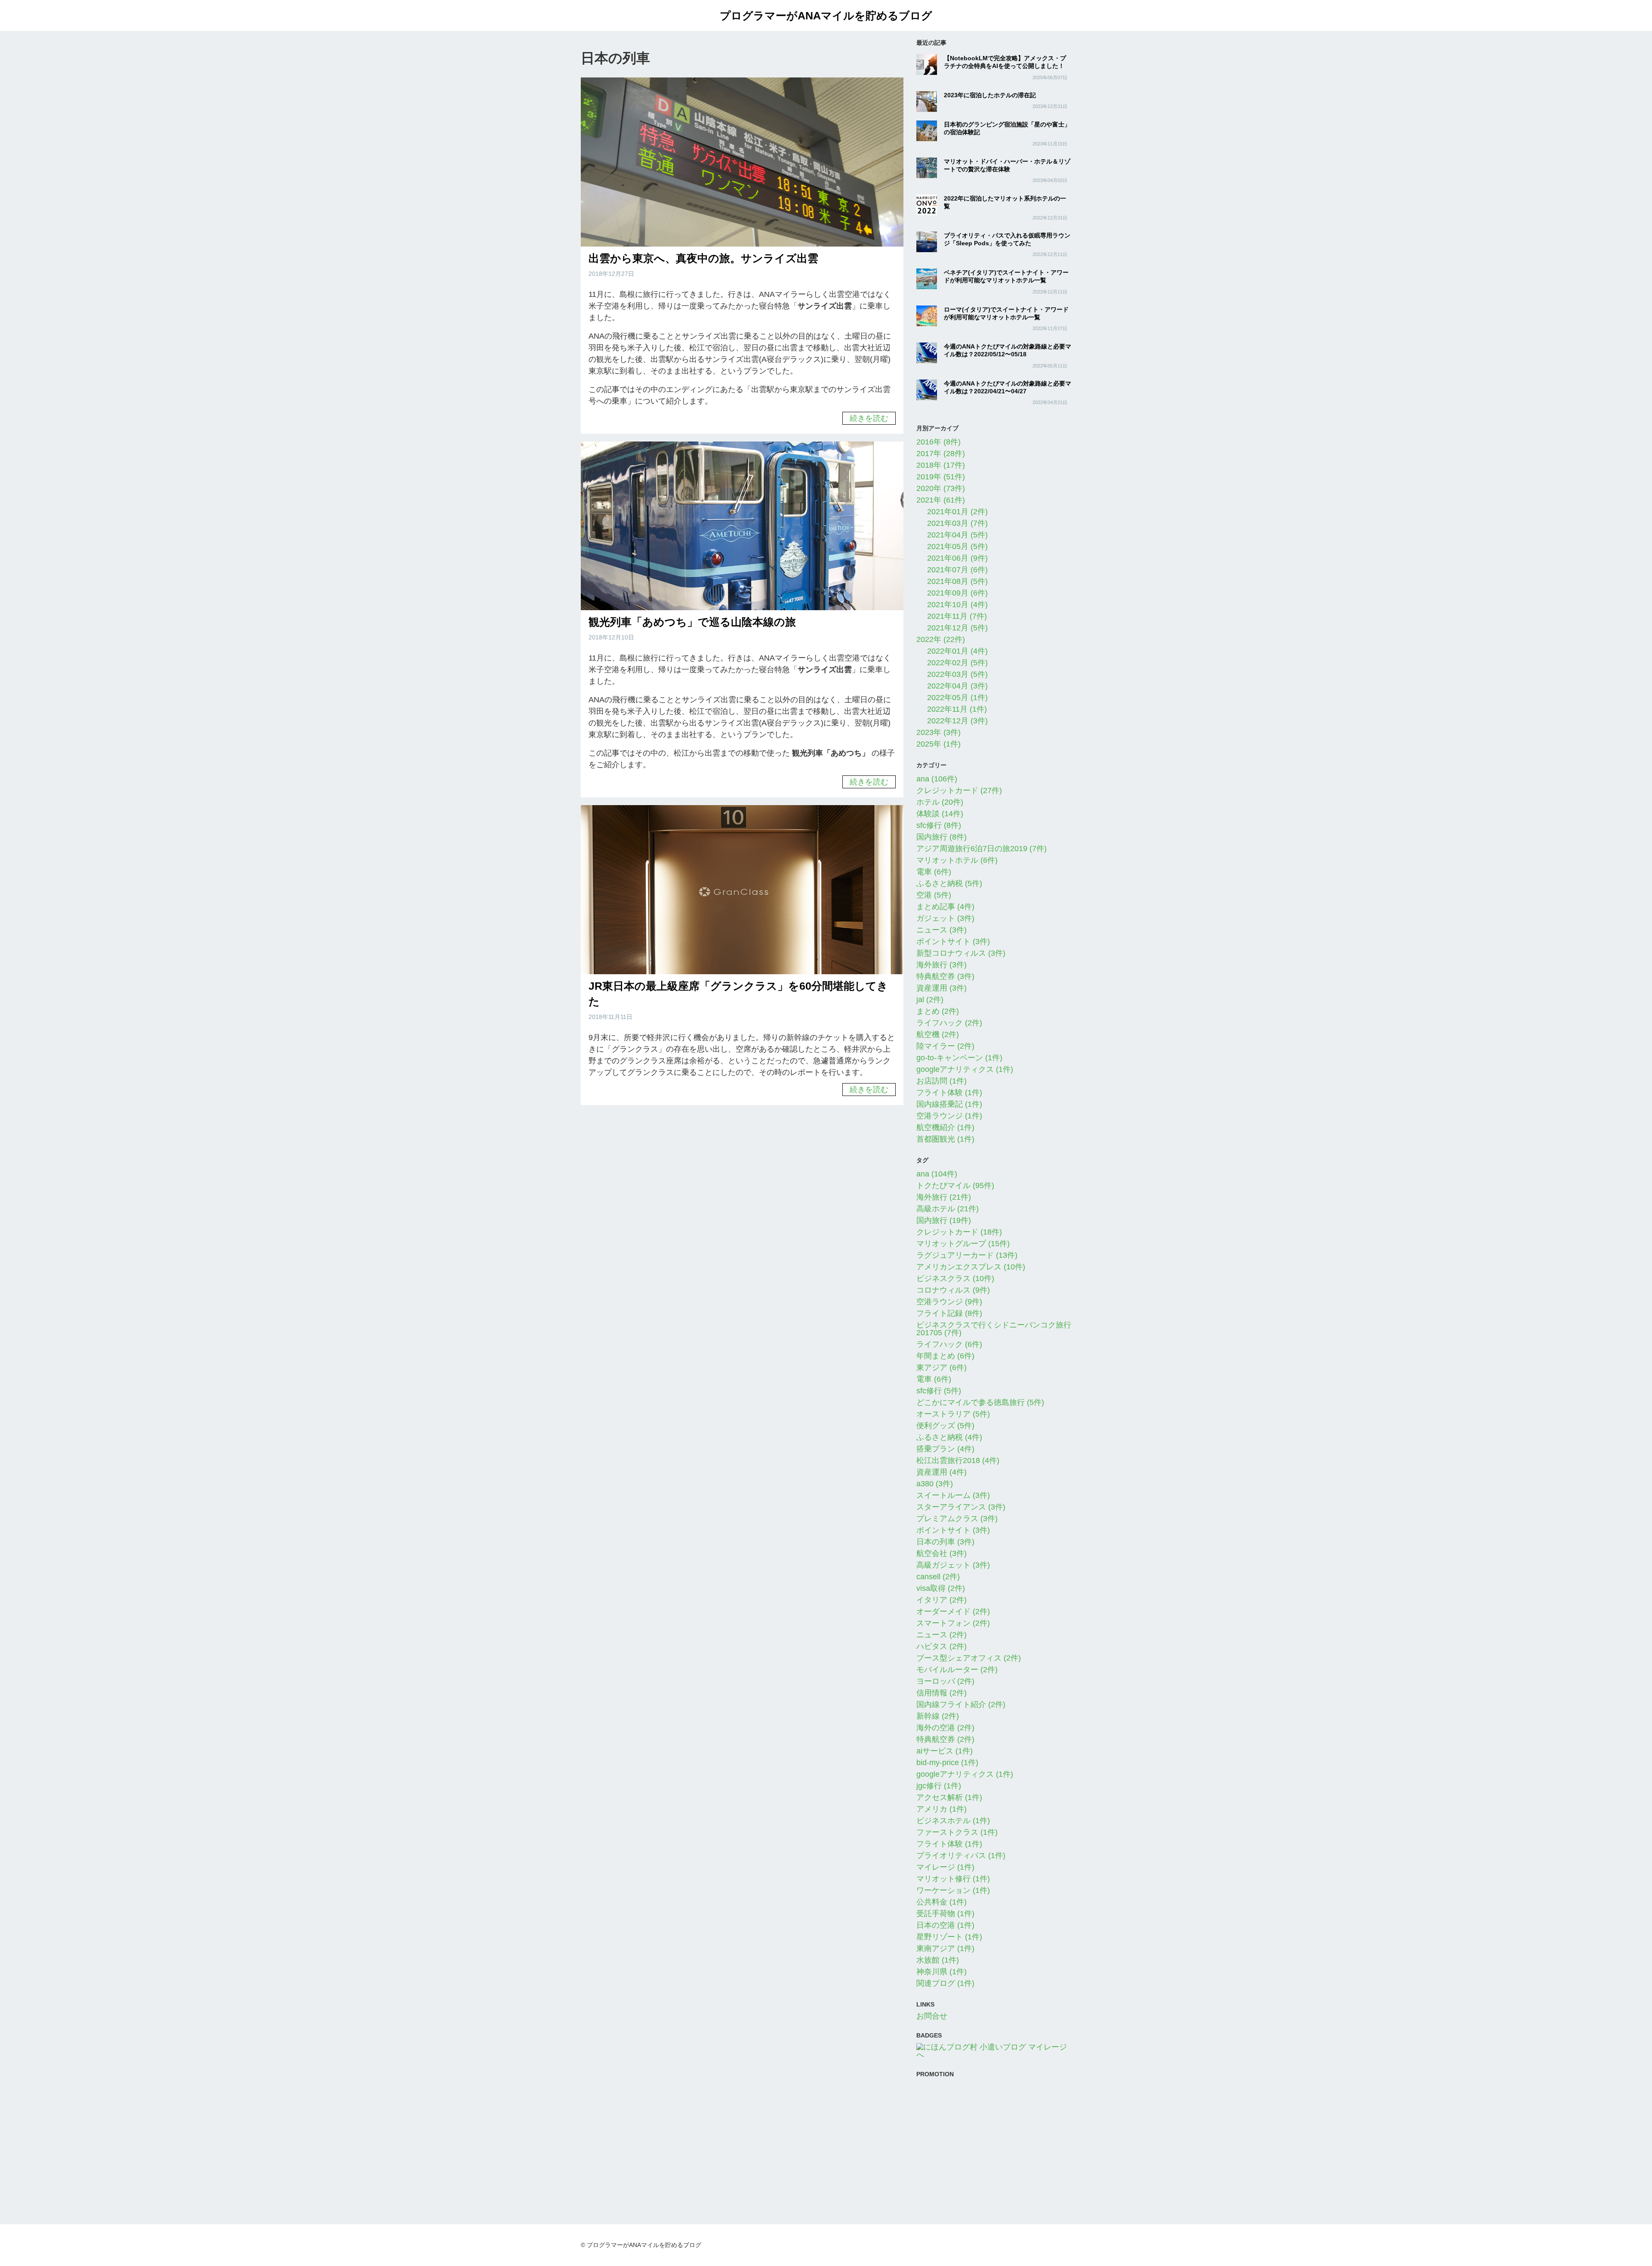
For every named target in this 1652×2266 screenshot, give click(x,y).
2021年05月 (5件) (957, 546)
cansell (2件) (938, 1577)
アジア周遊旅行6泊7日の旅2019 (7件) (982, 849)
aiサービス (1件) (945, 1751)
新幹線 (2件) (938, 1716)
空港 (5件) (934, 895)
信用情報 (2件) (942, 1693)
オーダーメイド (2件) (953, 1612)
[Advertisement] (994, 2142)
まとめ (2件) (938, 1011)
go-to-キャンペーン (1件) (959, 1058)
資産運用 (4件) (942, 1472)
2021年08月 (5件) (957, 581)
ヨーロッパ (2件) (945, 1681)
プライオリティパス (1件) (961, 1855)
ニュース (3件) (942, 930)
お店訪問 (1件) (942, 1081)
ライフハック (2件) (949, 1023)
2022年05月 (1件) (957, 698)
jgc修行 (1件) (939, 1786)
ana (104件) (937, 1174)
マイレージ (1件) (945, 1867)
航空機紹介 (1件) (945, 1127)
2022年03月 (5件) (957, 674)
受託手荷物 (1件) (945, 1914)
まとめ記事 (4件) (945, 907)
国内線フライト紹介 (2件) (961, 1704)
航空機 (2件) (938, 1034)
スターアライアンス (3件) (961, 1507)
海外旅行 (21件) (944, 1197)
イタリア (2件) (942, 1600)
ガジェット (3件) (945, 918)
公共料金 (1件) (942, 1902)
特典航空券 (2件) (945, 1739)
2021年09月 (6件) (957, 593)
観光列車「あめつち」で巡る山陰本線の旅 (692, 622)
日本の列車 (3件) (945, 1542)
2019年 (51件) (941, 477)
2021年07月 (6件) (957, 570)
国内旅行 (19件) (944, 1220)
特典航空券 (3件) (945, 976)
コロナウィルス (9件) (953, 1290)
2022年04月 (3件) (957, 686)
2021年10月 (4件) (957, 605)
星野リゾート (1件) (949, 1937)
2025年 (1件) (938, 744)
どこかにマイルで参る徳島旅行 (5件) (980, 1402)
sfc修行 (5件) (939, 1391)
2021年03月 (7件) (957, 523)
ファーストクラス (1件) (957, 1832)
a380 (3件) (935, 1484)
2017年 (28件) (941, 454)
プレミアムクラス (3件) (957, 1519)
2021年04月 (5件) (957, 535)
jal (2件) (930, 1000)
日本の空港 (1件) (945, 1925)
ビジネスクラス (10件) (955, 1278)
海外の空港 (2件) (945, 1728)
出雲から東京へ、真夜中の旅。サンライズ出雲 (703, 258)
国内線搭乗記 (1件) (949, 1104)
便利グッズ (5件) (945, 1426)
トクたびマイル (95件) (955, 1185)
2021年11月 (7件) (957, 616)
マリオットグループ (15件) (963, 1244)
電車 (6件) (934, 872)
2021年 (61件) (941, 500)
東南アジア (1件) (945, 1948)
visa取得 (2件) (941, 1588)
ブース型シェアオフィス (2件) (969, 1658)
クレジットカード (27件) (959, 790)
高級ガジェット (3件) (953, 1565)
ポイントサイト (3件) (953, 942)
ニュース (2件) (942, 1635)
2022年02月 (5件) (957, 663)
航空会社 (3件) (942, 1553)
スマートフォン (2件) (953, 1623)
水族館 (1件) (938, 1960)
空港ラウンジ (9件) (949, 1302)
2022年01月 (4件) (957, 651)
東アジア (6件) (942, 1368)
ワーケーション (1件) (953, 1890)
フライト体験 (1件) (949, 1093)
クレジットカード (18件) (959, 1232)
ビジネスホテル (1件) (953, 1821)
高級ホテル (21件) (948, 1209)
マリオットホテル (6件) (957, 860)
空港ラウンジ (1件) (949, 1116)
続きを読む (869, 418)
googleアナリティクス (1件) (965, 1069)
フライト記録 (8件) (949, 1313)
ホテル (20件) (940, 802)
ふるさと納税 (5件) (949, 883)
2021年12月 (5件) (957, 628)
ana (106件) (937, 779)
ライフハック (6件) (949, 1344)
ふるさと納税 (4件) (949, 1437)
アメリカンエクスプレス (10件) (971, 1267)
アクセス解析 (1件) (949, 1797)
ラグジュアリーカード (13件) (967, 1255)
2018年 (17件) (941, 465)
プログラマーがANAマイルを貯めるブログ (826, 15)
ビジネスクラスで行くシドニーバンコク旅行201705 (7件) (994, 1329)
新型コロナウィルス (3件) (961, 953)
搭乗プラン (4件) (945, 1449)
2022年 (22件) (941, 639)
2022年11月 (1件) (957, 709)
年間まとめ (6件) (945, 1356)
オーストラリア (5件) (953, 1414)
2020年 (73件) (941, 488)
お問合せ (932, 2016)
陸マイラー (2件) (945, 1046)
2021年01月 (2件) (957, 512)
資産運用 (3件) (942, 988)
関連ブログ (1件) (945, 1983)
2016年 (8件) (938, 442)
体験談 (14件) (940, 814)
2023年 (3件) (938, 732)
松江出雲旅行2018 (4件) (958, 1460)
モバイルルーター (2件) (957, 1670)
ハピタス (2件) (942, 1646)
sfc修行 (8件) (939, 825)
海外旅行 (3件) (942, 965)
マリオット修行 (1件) (953, 1879)
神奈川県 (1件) (942, 1972)
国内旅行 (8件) (942, 837)
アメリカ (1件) (942, 1809)
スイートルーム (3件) (953, 1495)
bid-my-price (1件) (947, 1763)
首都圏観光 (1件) (945, 1139)
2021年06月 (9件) (957, 558)
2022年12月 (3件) (957, 721)
